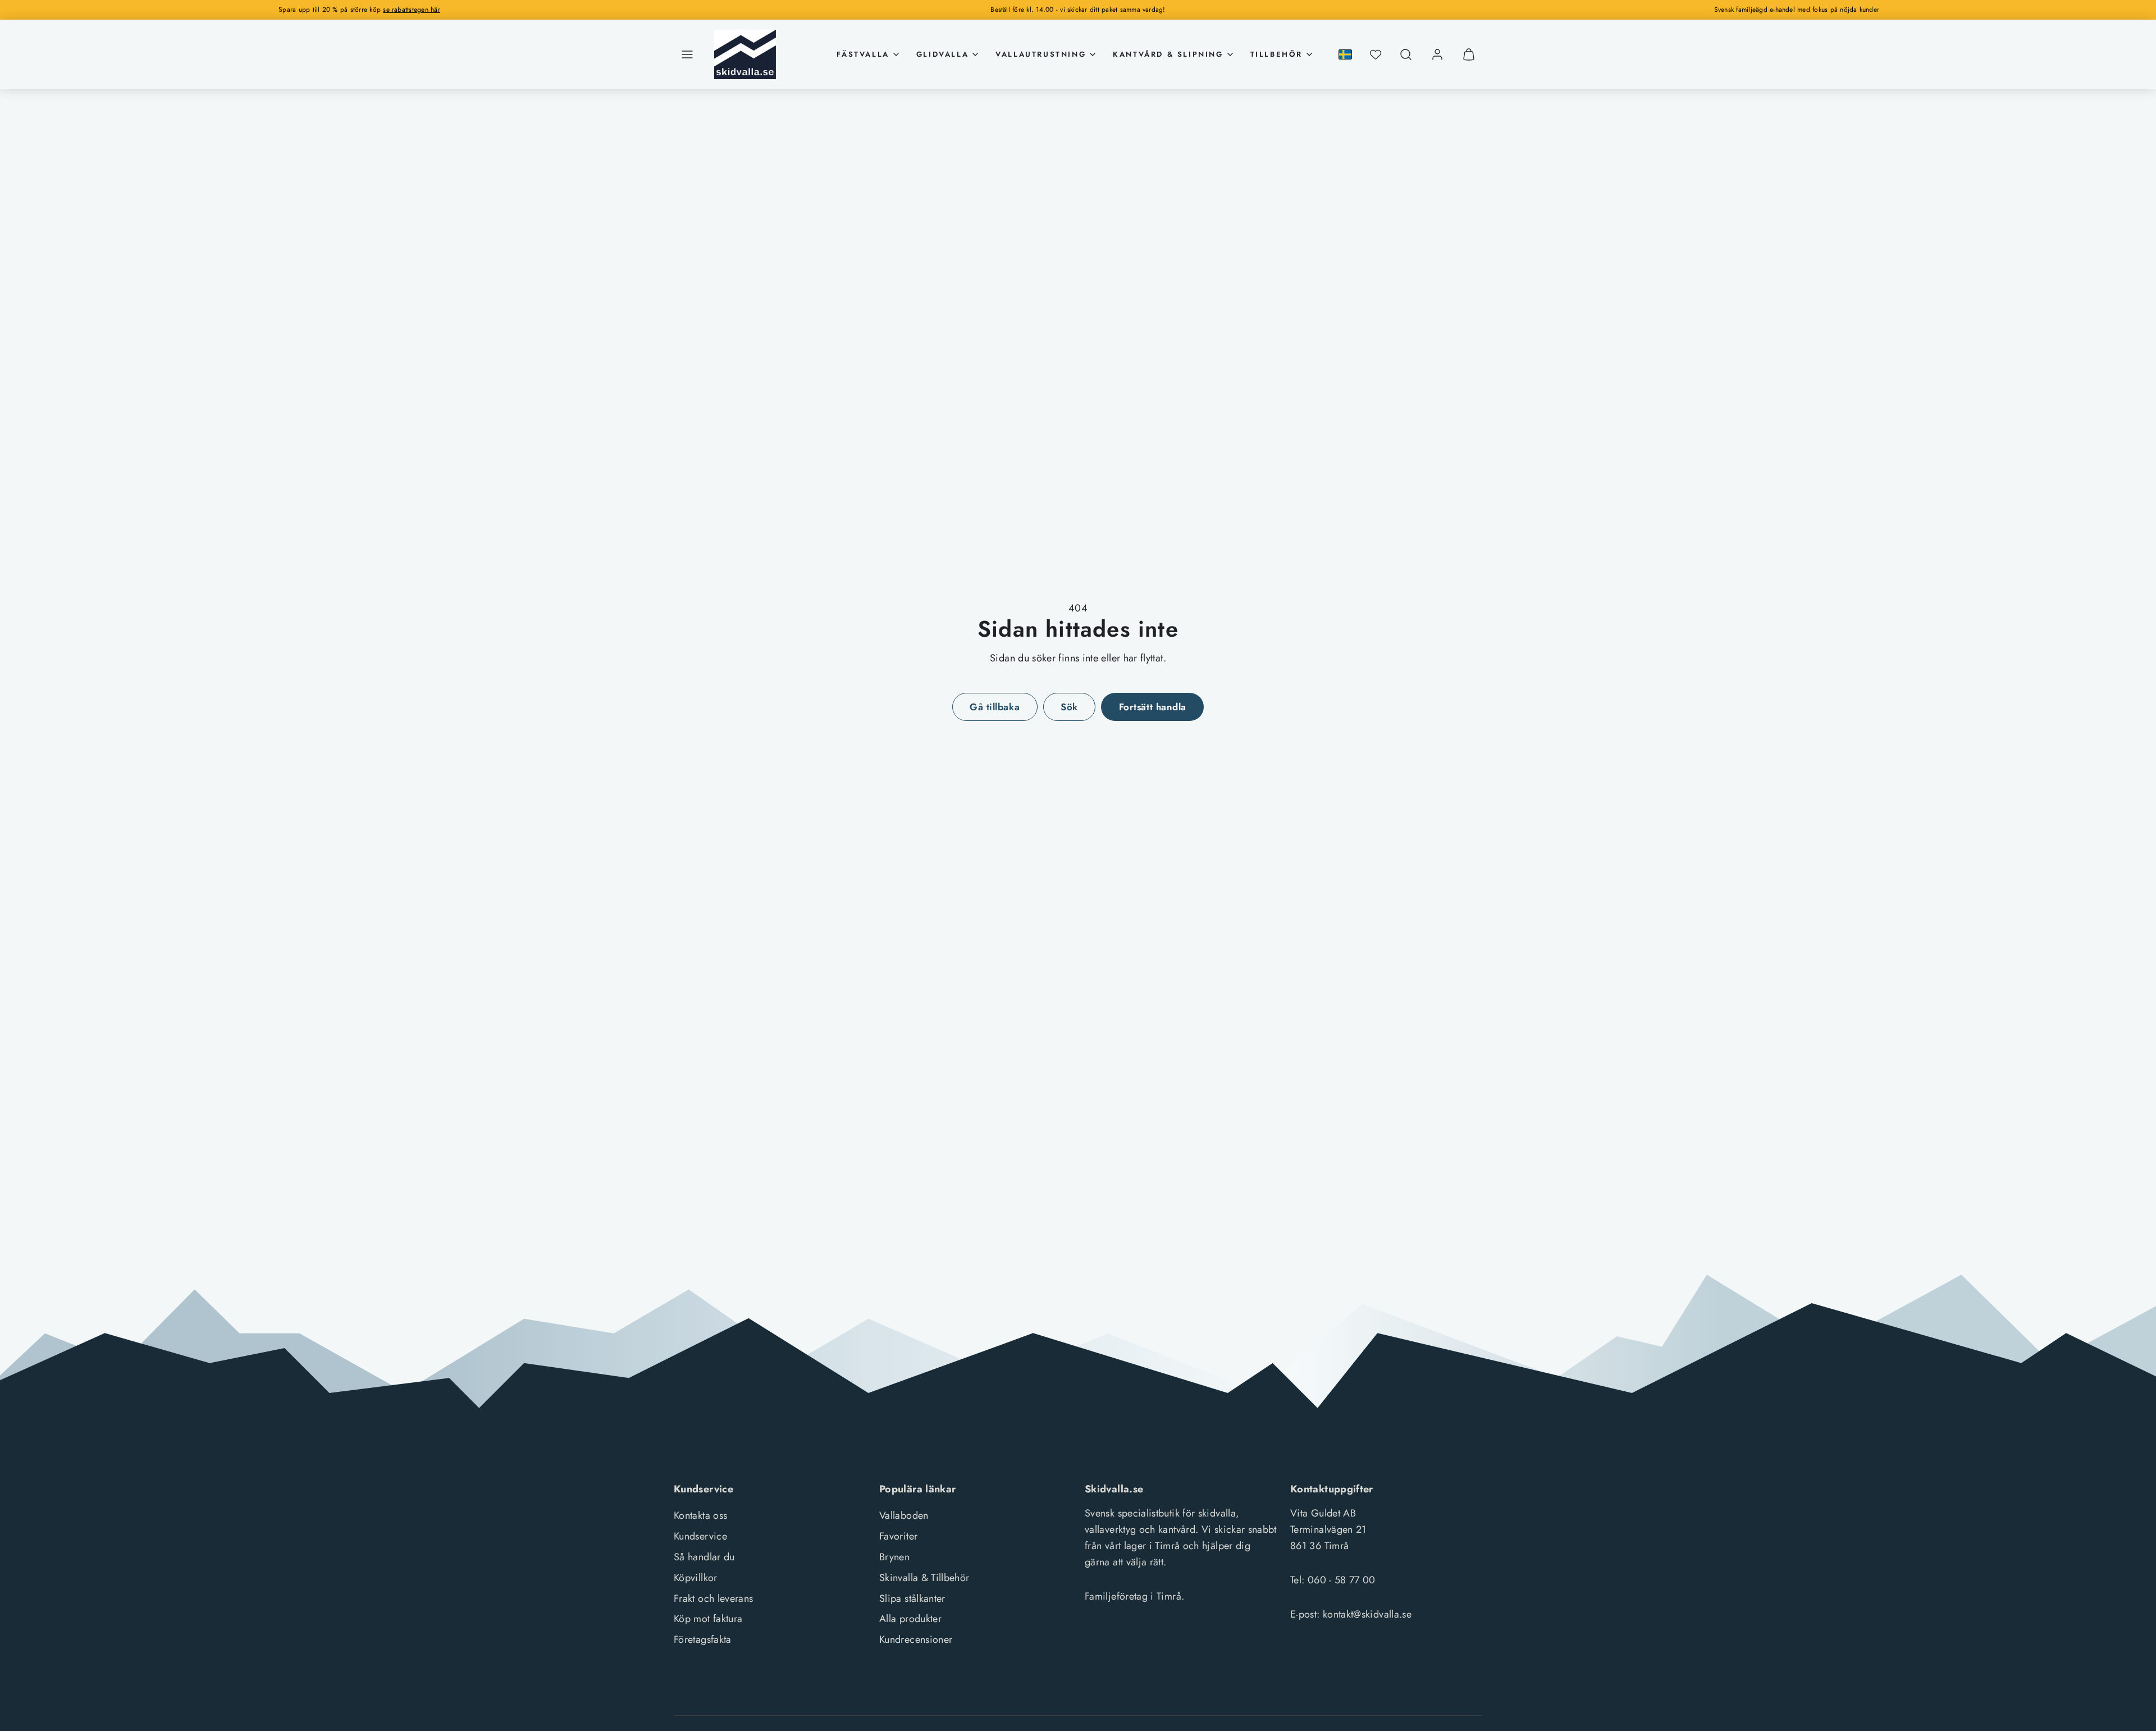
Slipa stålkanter (912, 1598)
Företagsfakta (703, 1639)
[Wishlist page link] (1376, 54)
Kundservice (700, 1536)
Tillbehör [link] (1276, 54)
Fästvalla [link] (863, 54)
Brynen (894, 1557)
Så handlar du (704, 1557)
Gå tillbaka (995, 707)
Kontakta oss (700, 1515)
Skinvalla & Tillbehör (924, 1578)
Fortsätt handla (1153, 707)
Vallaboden (904, 1515)
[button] (687, 54)
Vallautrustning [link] (1041, 54)
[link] (1437, 54)
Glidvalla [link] (942, 54)
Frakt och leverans (713, 1598)
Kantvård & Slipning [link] (1168, 54)
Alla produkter (910, 1619)
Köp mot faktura (708, 1619)
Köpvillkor (696, 1578)
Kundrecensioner (916, 1639)
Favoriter (898, 1536)
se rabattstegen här (412, 10)
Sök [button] (1069, 707)
